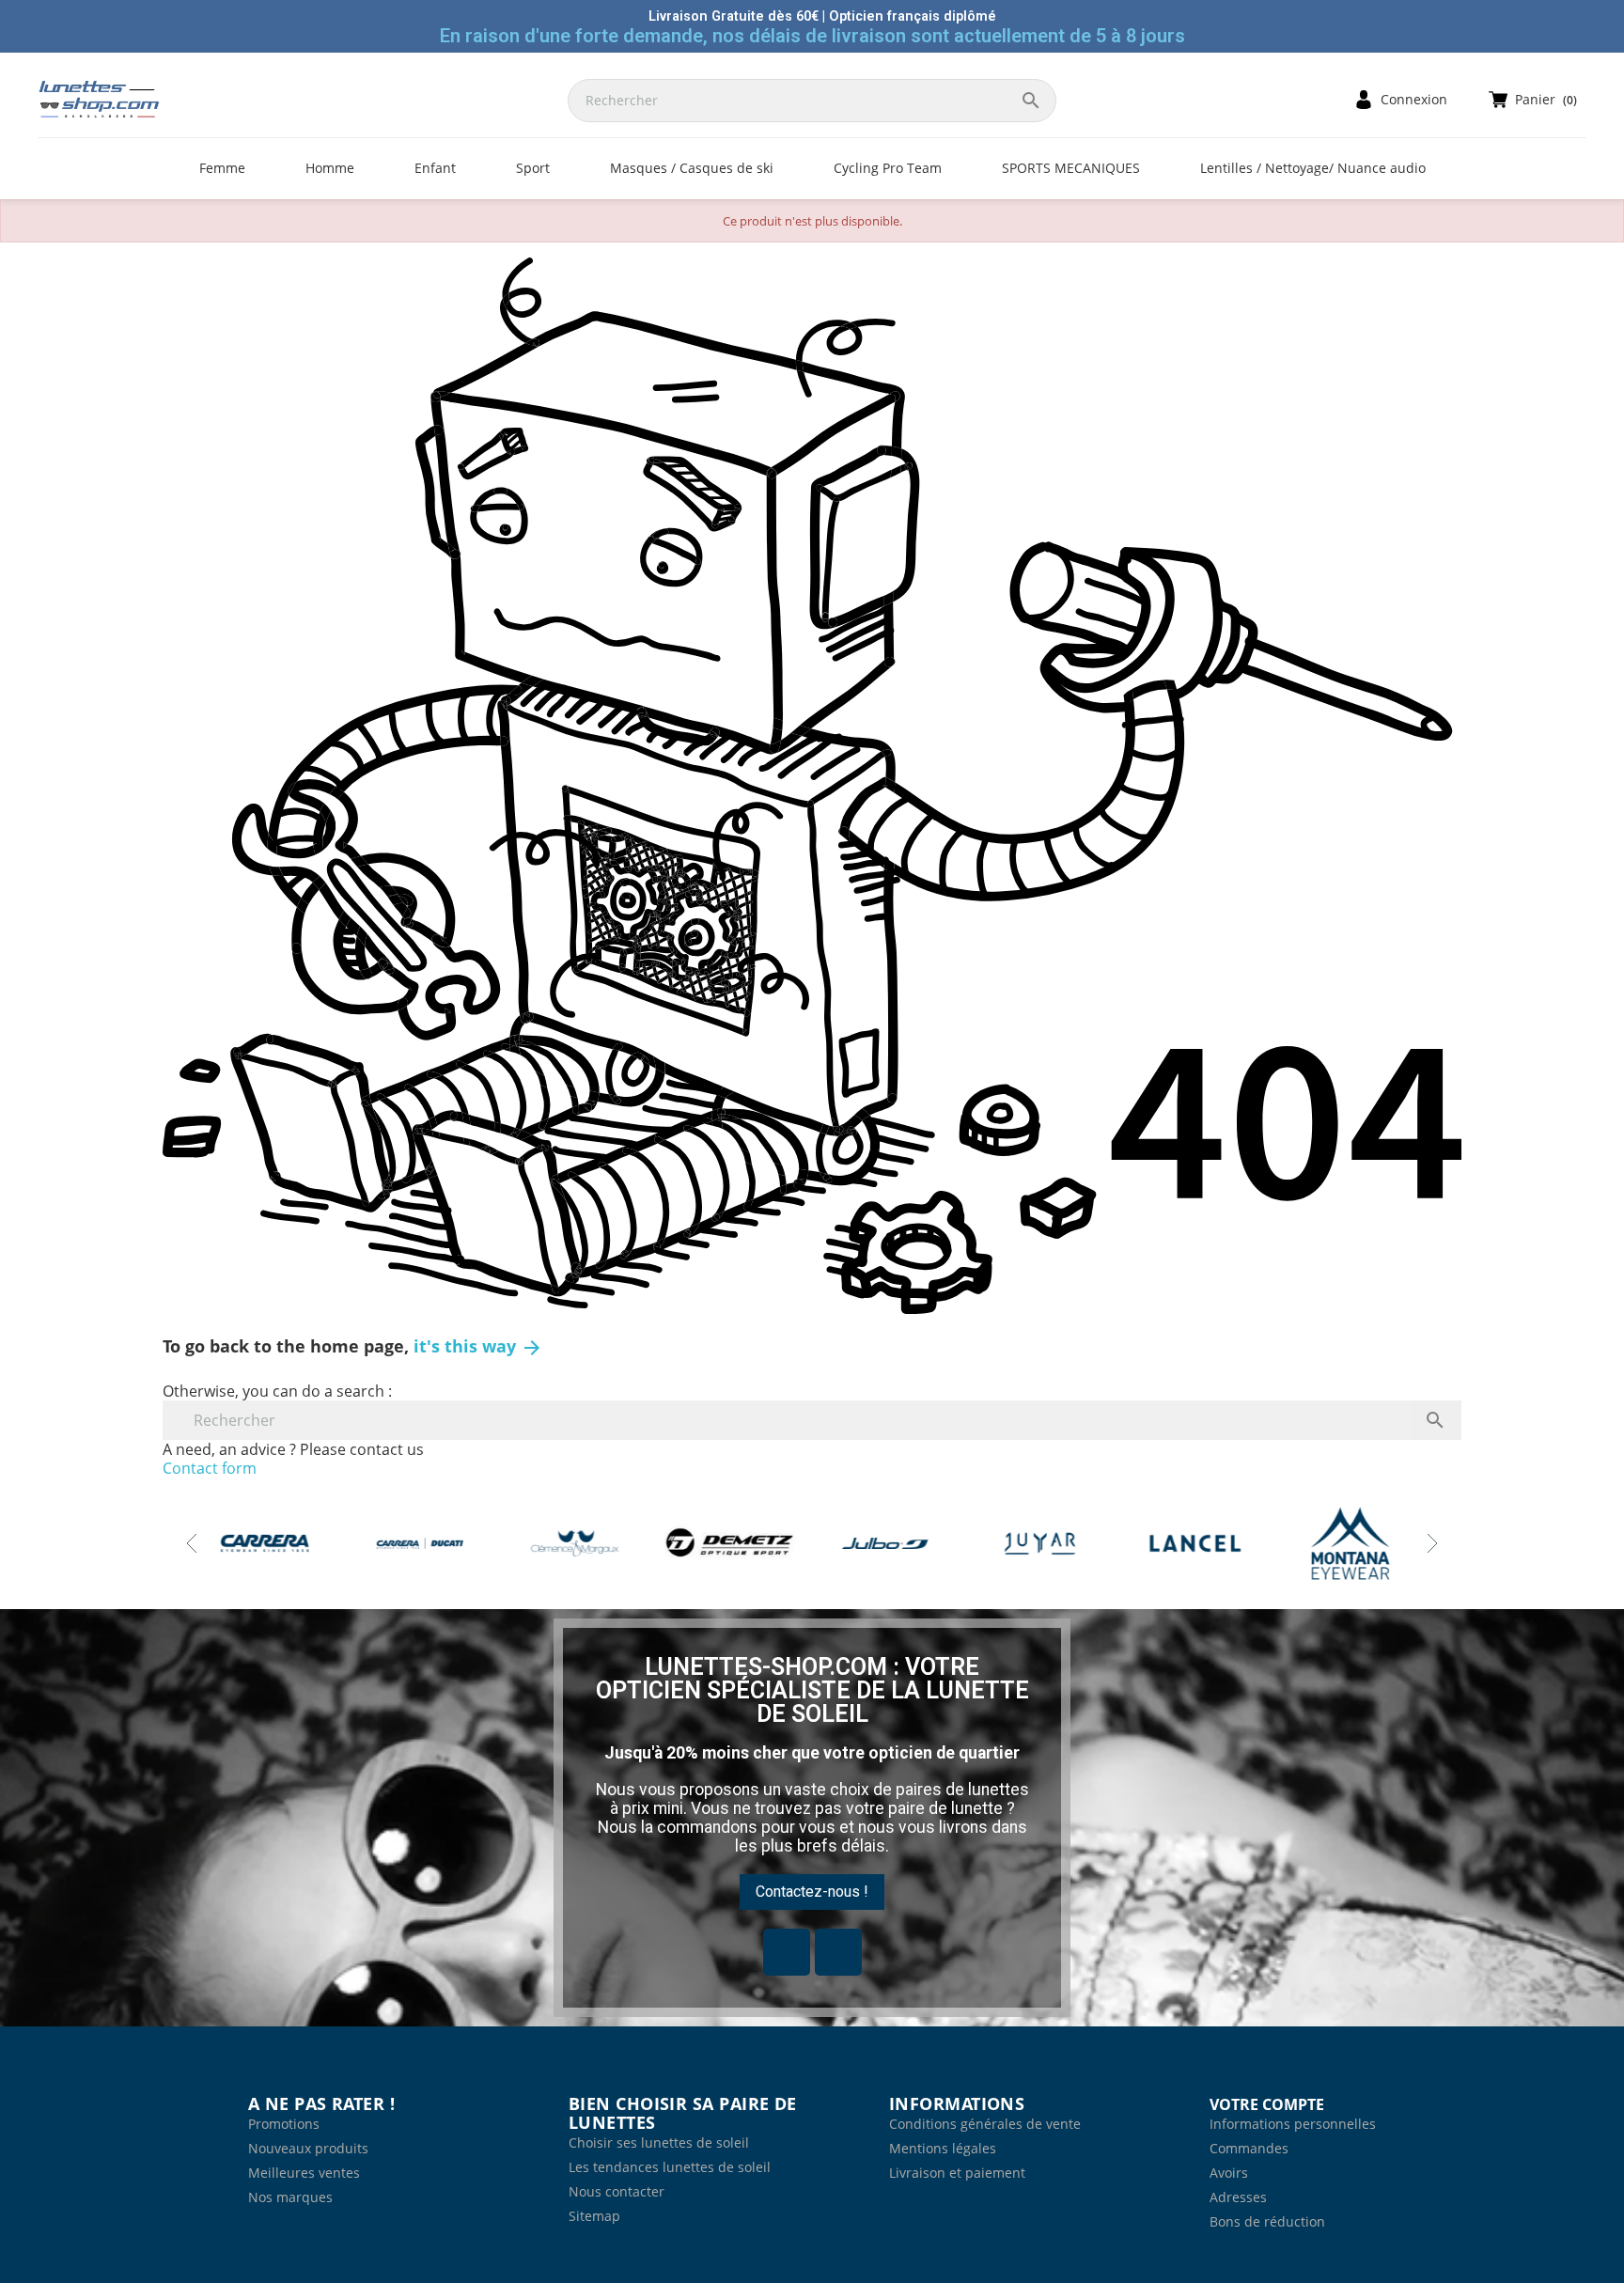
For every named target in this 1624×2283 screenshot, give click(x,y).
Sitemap (594, 2216)
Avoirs (1229, 2173)
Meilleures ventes (304, 2173)
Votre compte (1267, 2104)
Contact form (210, 1468)
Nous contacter (617, 2191)
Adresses (1238, 2197)
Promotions (284, 2124)
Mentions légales (943, 2148)
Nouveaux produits (308, 2148)
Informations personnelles (1293, 2124)
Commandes (1249, 2148)
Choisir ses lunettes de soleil (659, 2142)
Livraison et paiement (957, 2173)
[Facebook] (787, 1952)
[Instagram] (838, 1952)
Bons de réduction (1267, 2221)
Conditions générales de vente (985, 2124)
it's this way (478, 1346)
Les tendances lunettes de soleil (670, 2167)
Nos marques (290, 2197)
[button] (812, 1892)
